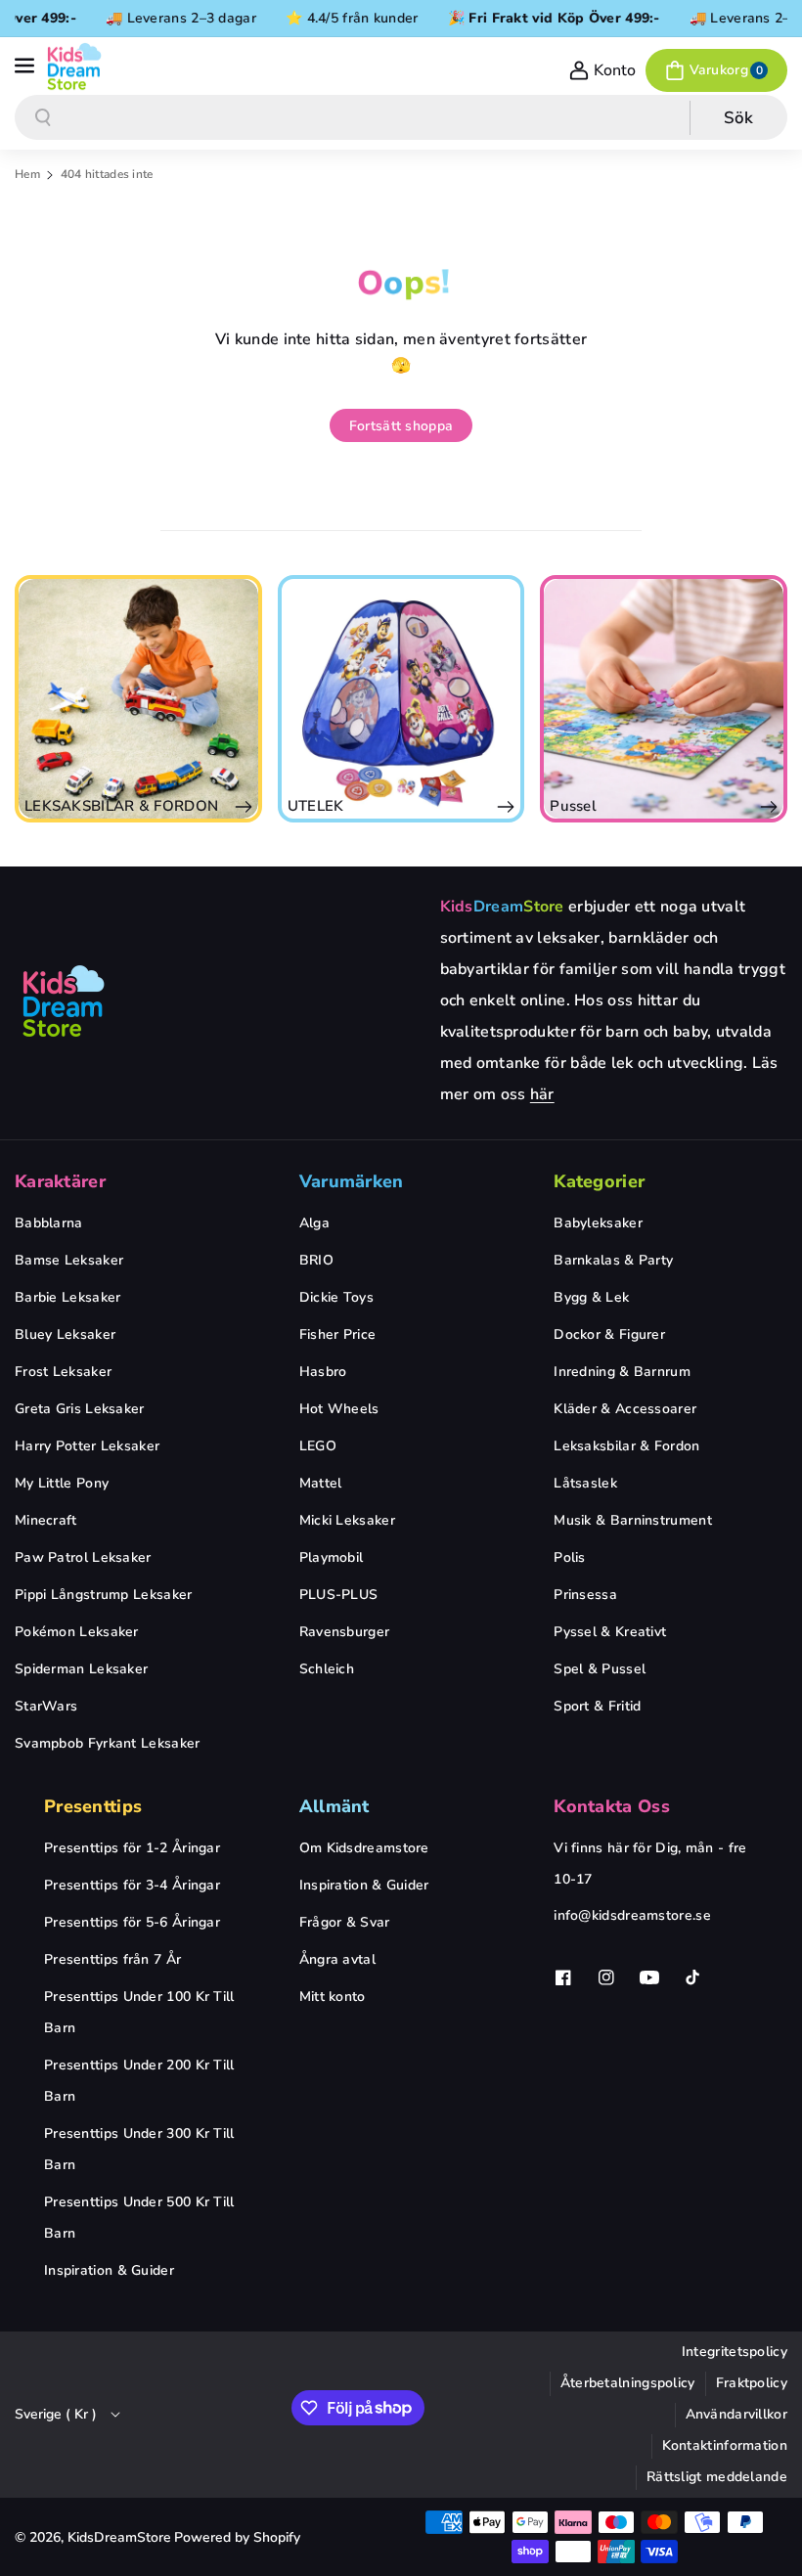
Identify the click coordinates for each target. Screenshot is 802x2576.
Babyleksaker (598, 1223)
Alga (314, 1223)
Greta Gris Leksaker (80, 1409)
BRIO (316, 1260)
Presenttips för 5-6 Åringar (132, 1922)
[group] (138, 699)
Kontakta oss (612, 1806)
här (542, 1094)
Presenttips (93, 1806)
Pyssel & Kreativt (610, 1632)
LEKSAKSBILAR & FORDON (121, 806)
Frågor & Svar (345, 1922)
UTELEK (316, 806)
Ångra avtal (337, 1959)
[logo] (64, 1000)
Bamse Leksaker (69, 1260)
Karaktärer (60, 1181)
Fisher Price (338, 1334)
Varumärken (352, 1181)
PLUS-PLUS (339, 1595)
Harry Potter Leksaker (87, 1446)
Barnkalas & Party (613, 1260)
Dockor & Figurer (609, 1334)
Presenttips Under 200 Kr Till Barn (139, 2081)
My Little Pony (62, 1483)
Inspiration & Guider (109, 2270)
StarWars (46, 1706)
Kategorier (599, 1181)
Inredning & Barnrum (622, 1372)
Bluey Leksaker (65, 1334)
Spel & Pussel (600, 1669)
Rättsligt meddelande (717, 2477)
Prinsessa (585, 1595)
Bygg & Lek (591, 1297)
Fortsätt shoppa (401, 426)
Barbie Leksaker (68, 1297)
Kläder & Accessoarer (625, 1409)
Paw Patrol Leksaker (83, 1557)
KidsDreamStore (119, 2537)
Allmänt (334, 1806)
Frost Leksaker (63, 1372)
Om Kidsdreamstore (364, 1848)
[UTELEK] (401, 699)
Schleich (327, 1669)
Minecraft (46, 1520)
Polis (570, 1557)
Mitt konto (333, 1997)
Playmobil (332, 1557)
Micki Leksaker (347, 1520)
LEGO (318, 1446)
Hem (27, 174)
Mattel (321, 1483)
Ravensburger (345, 1632)
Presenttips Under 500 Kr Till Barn (139, 2218)
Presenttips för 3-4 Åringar (132, 1885)
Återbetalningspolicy (628, 2383)
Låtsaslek (585, 1483)
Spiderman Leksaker (81, 1669)
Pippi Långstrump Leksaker (104, 1595)
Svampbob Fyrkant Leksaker (108, 1743)
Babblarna (49, 1223)
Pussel (573, 806)
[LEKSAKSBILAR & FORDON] (138, 699)
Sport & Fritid (597, 1706)
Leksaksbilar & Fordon (626, 1446)
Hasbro (323, 1372)
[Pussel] (664, 699)
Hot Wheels (339, 1409)
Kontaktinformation (725, 2445)
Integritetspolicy (735, 2352)
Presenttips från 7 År (112, 1959)
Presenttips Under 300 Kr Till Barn (139, 2149)
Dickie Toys (336, 1297)
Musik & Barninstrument (633, 1520)
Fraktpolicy (752, 2383)
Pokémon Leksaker (77, 1632)
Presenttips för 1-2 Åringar (132, 1848)
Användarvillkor (737, 2414)
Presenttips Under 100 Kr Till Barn (139, 2012)
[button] (26, 67)
